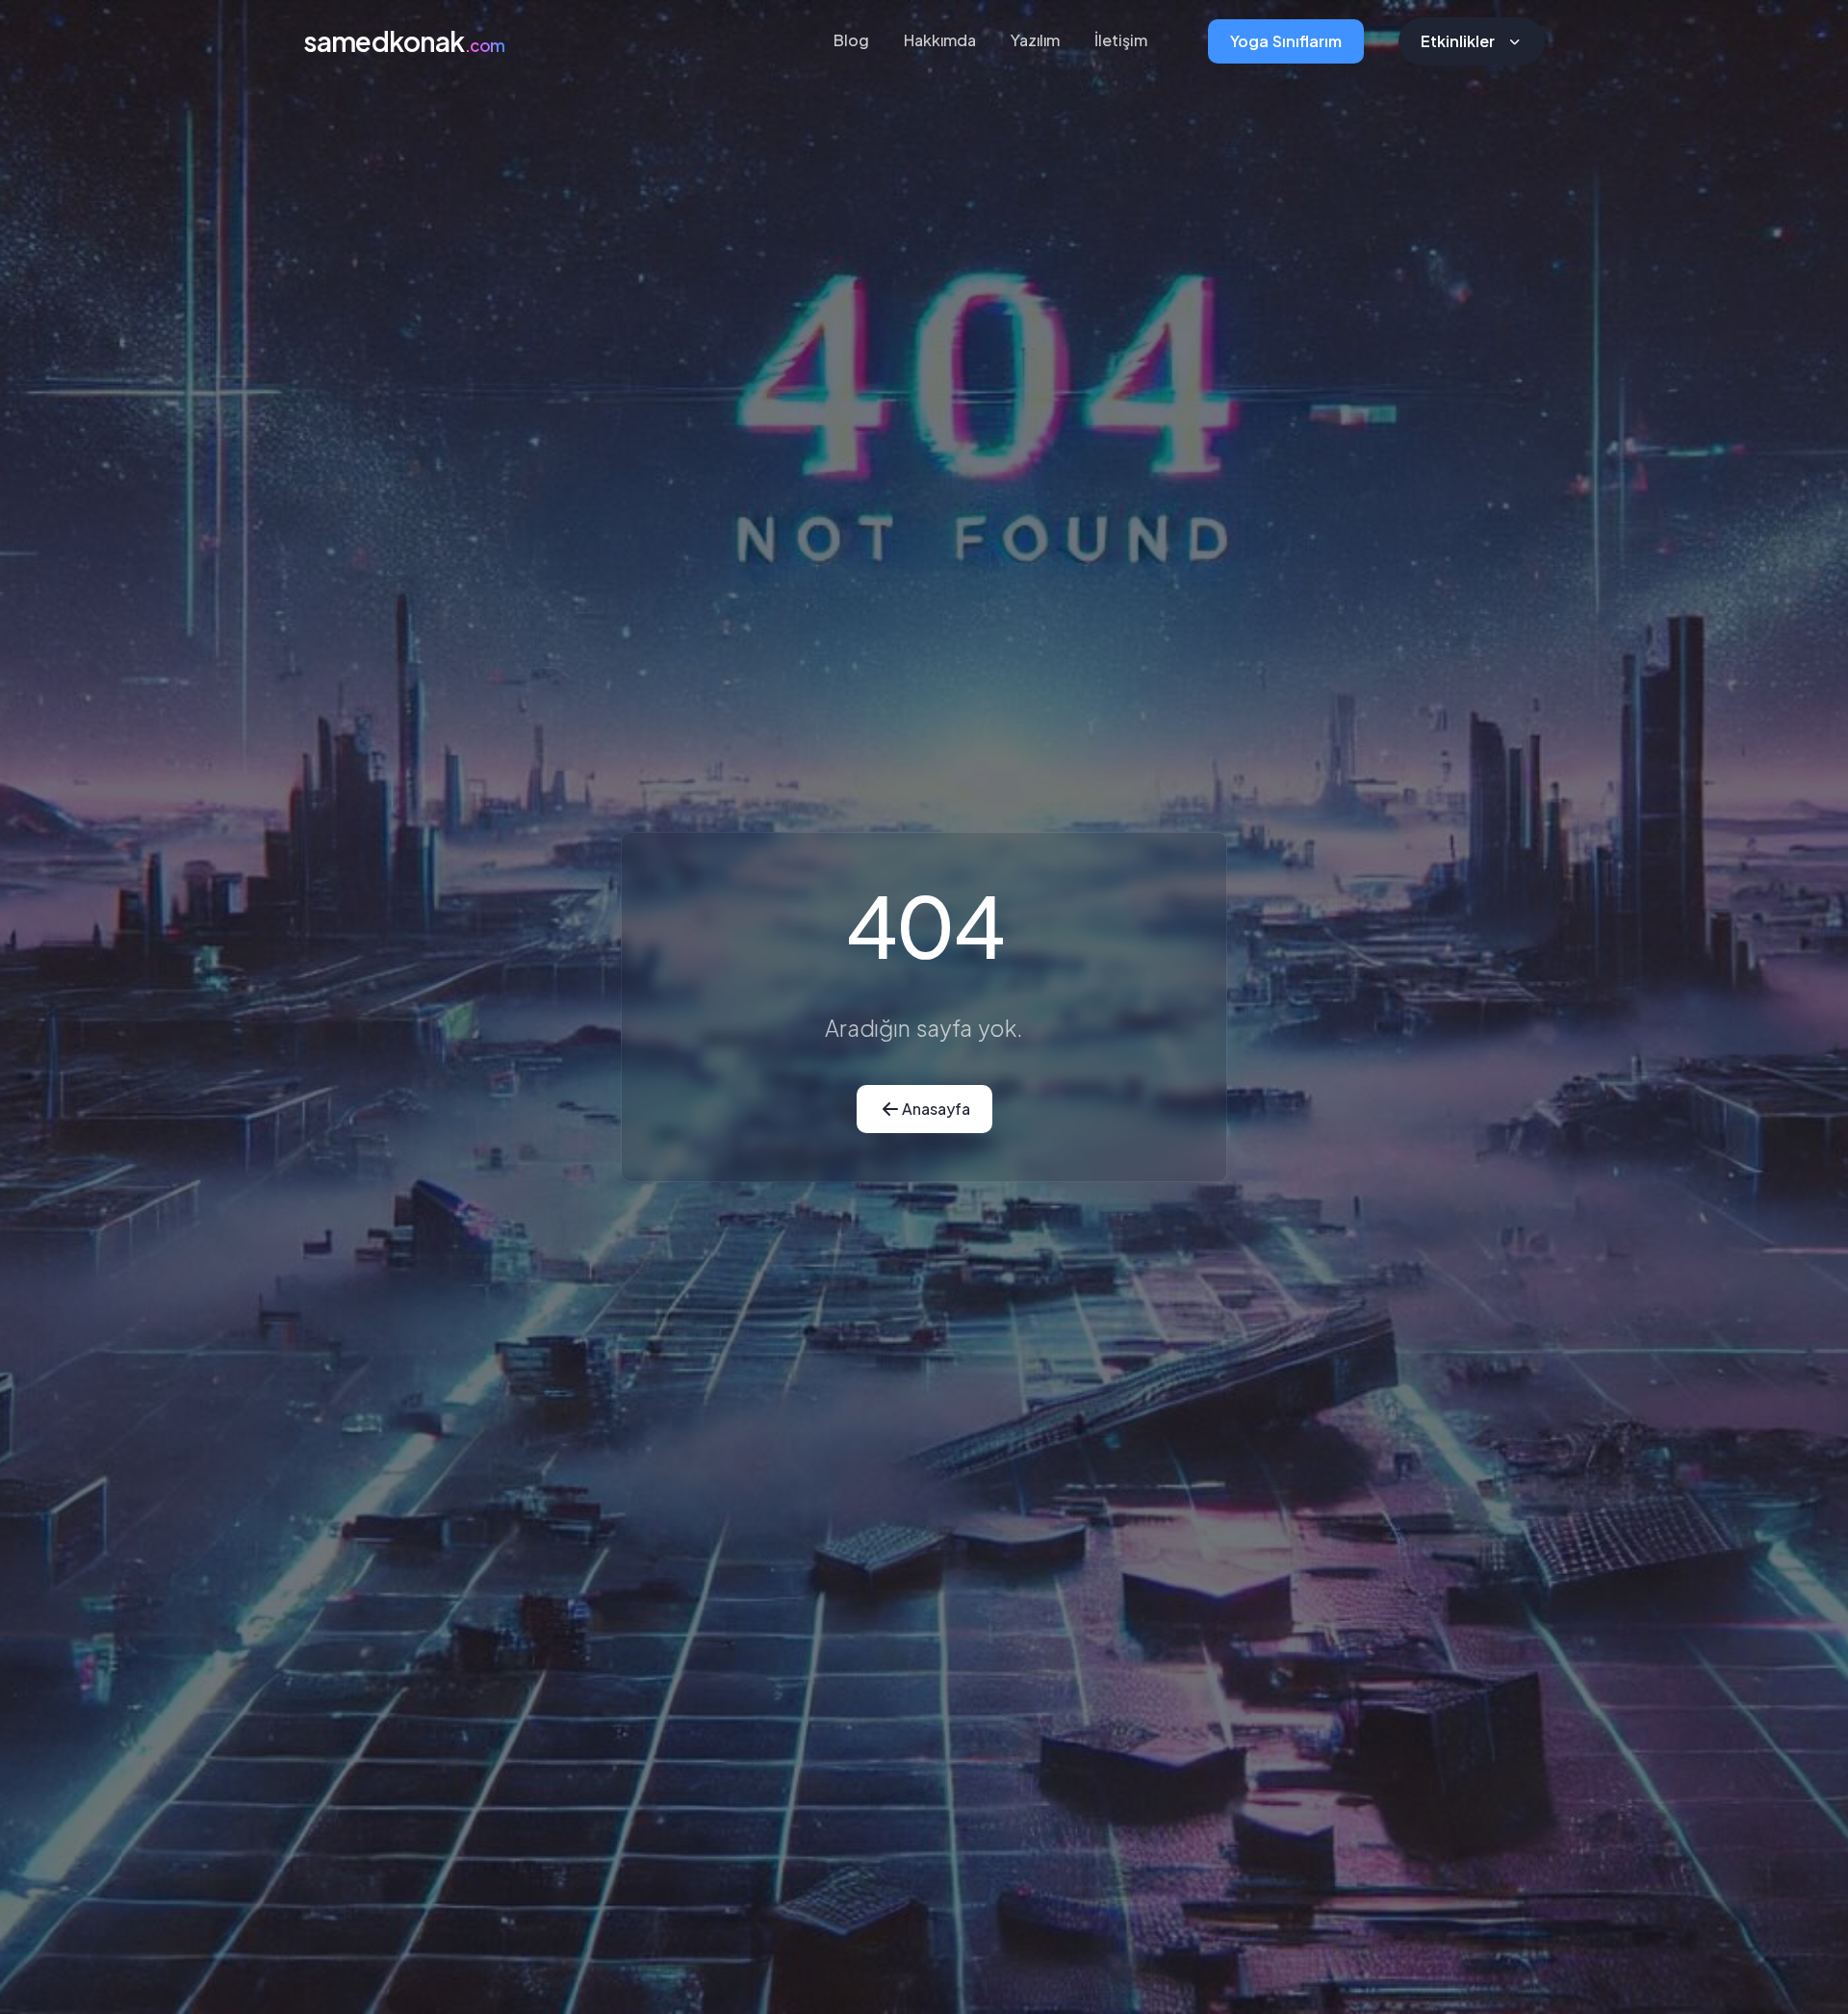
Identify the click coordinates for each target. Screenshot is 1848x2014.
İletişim (1121, 40)
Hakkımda (940, 40)
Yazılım (1035, 40)
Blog (851, 40)
